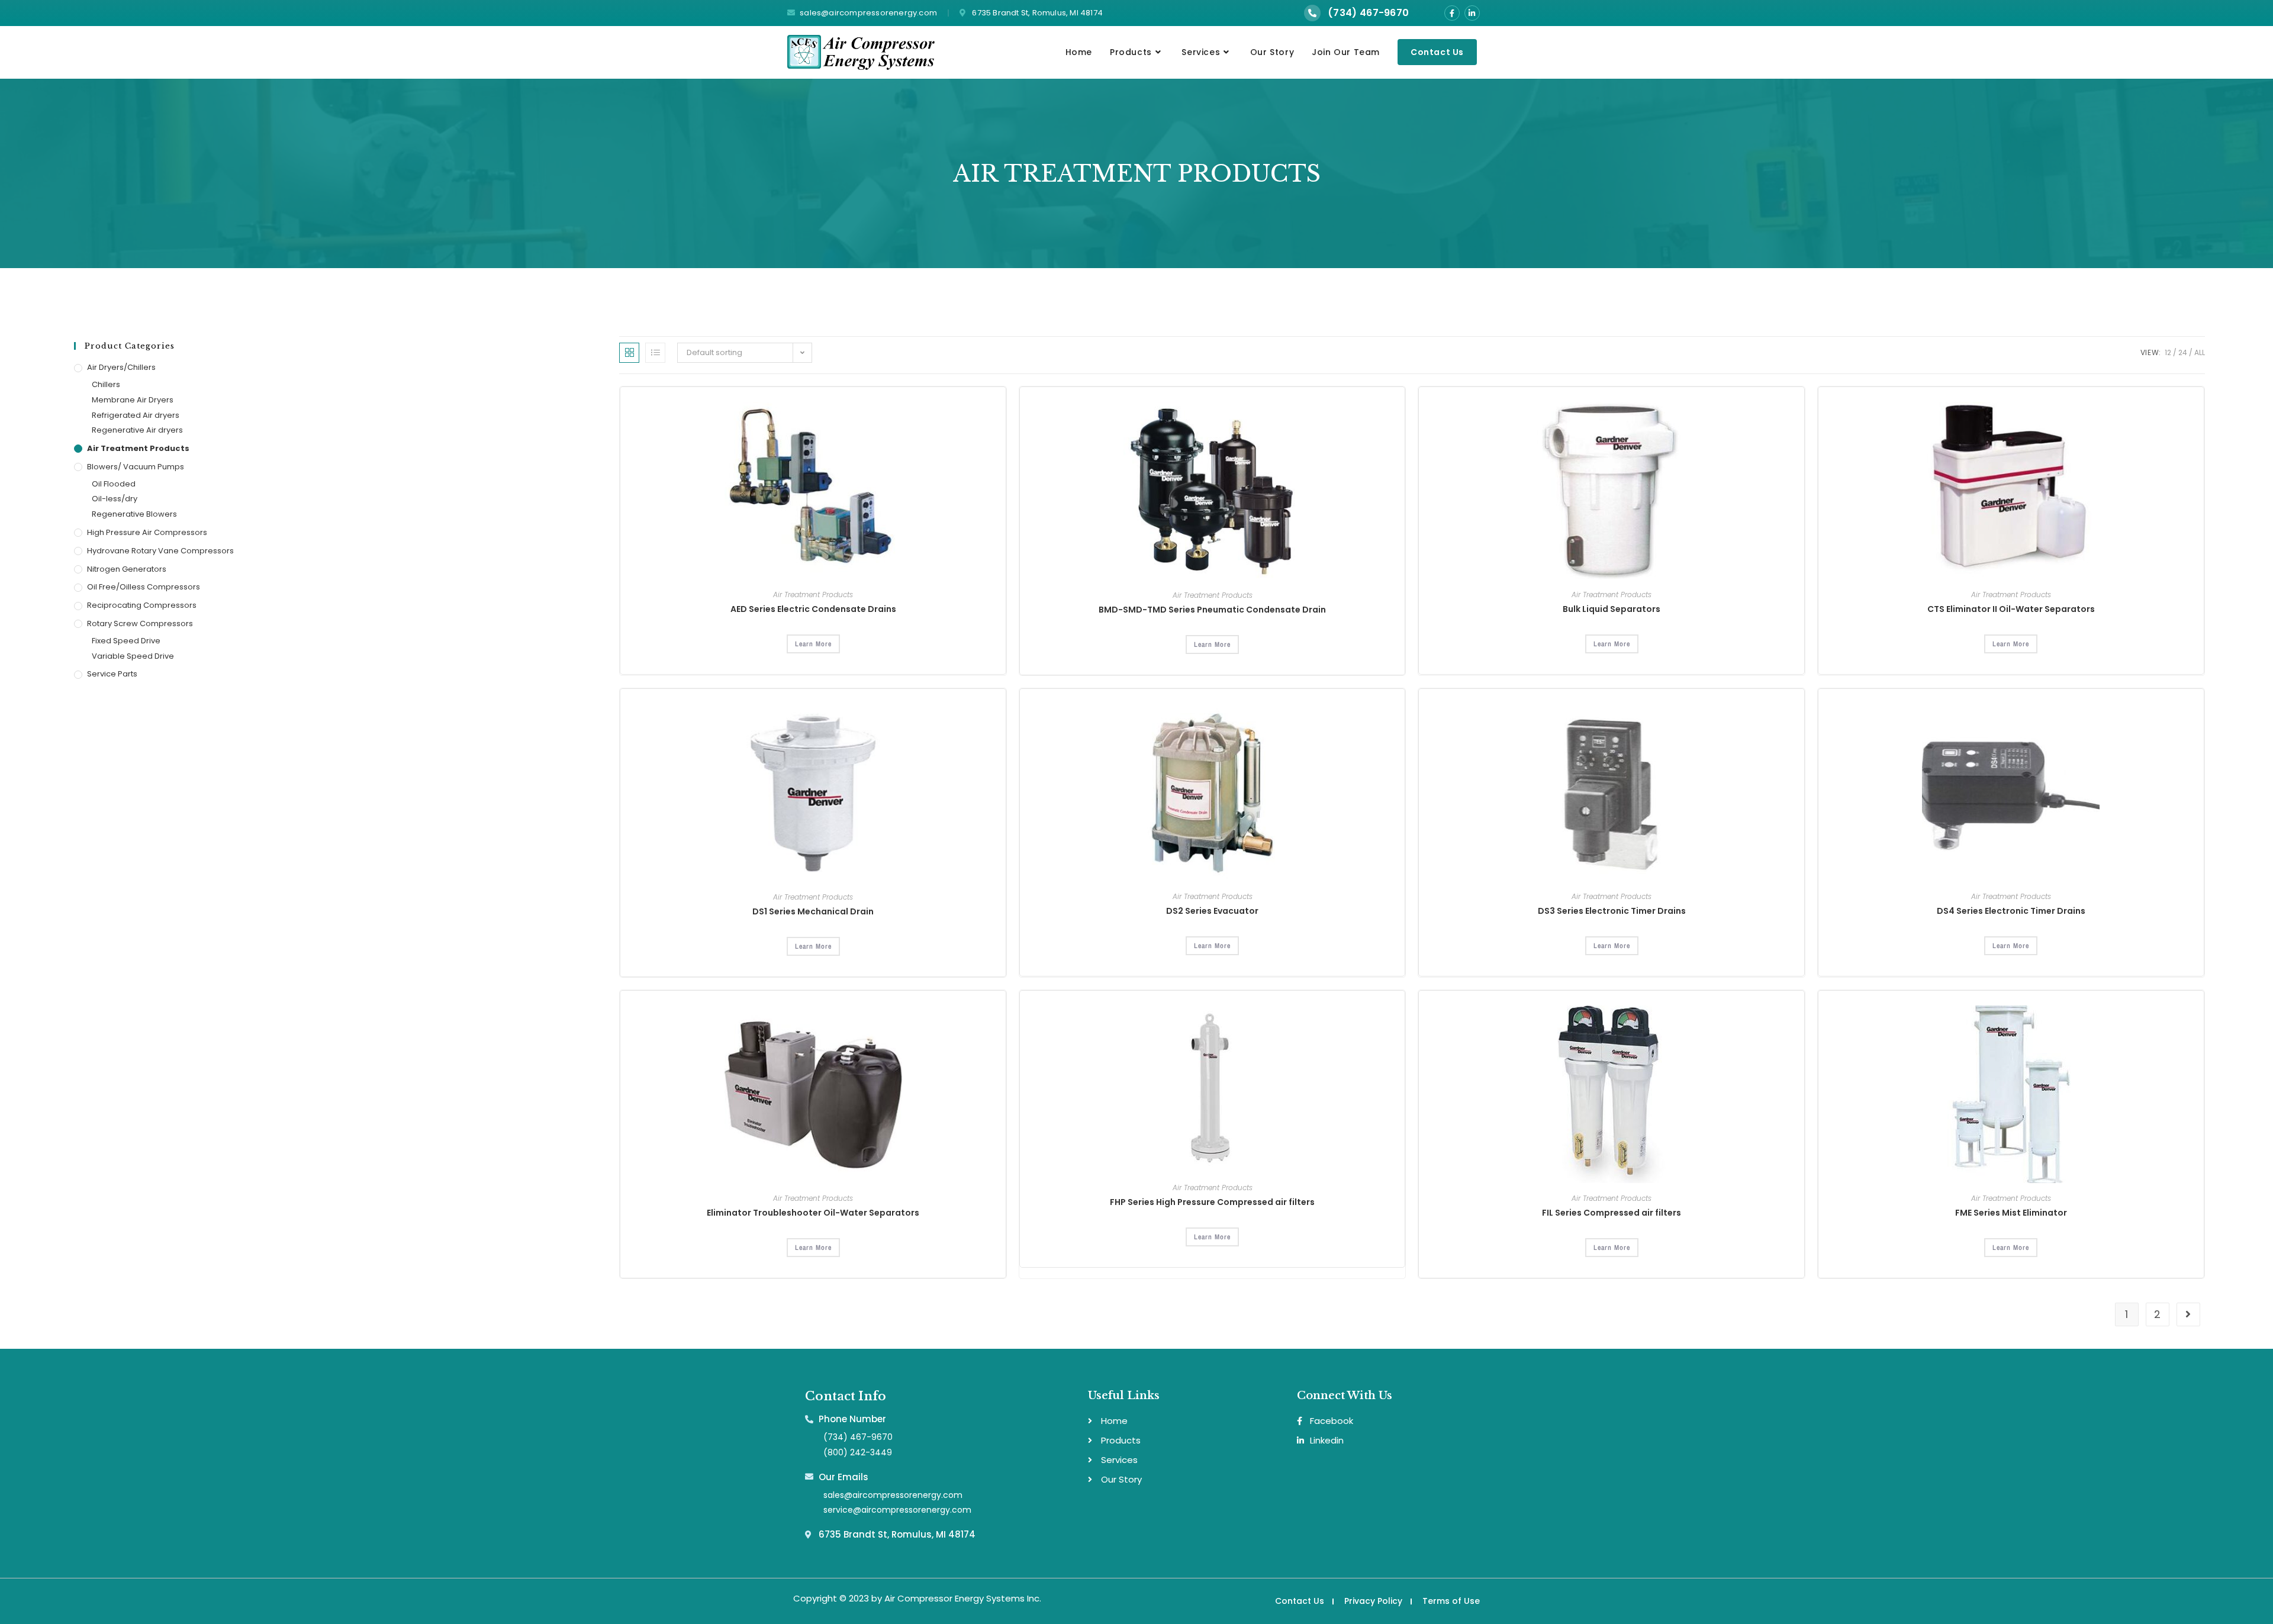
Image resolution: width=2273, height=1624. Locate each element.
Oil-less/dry (115, 499)
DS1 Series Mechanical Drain (813, 911)
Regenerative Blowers (134, 514)
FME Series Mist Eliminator (2011, 1213)
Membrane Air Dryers (133, 400)
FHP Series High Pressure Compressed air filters (1212, 1202)
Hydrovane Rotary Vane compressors (160, 551)
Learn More (813, 644)
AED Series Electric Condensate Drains (813, 609)
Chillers (106, 384)
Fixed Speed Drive (126, 641)
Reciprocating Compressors (142, 605)
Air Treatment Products (138, 448)
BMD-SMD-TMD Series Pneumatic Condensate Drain (1212, 610)
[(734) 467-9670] (1312, 13)
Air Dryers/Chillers (121, 367)
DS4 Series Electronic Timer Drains (2011, 911)
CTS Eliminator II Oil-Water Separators (2011, 609)
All (2200, 352)
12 (2168, 352)
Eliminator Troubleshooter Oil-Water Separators (813, 1213)
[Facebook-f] (1452, 13)
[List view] (655, 353)
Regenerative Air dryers (137, 430)
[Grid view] (629, 353)
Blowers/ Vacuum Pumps (136, 467)
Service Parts (112, 674)
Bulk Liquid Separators (1612, 609)
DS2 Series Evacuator (1212, 911)
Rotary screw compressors (140, 623)
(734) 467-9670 (1368, 13)
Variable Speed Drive (133, 656)
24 (2183, 352)
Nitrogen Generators (127, 569)
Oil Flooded (114, 484)
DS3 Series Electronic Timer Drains (1612, 911)
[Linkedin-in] (1472, 13)
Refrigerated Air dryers (136, 415)
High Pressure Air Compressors (147, 532)
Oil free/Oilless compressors (144, 587)
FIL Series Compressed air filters (1612, 1213)
